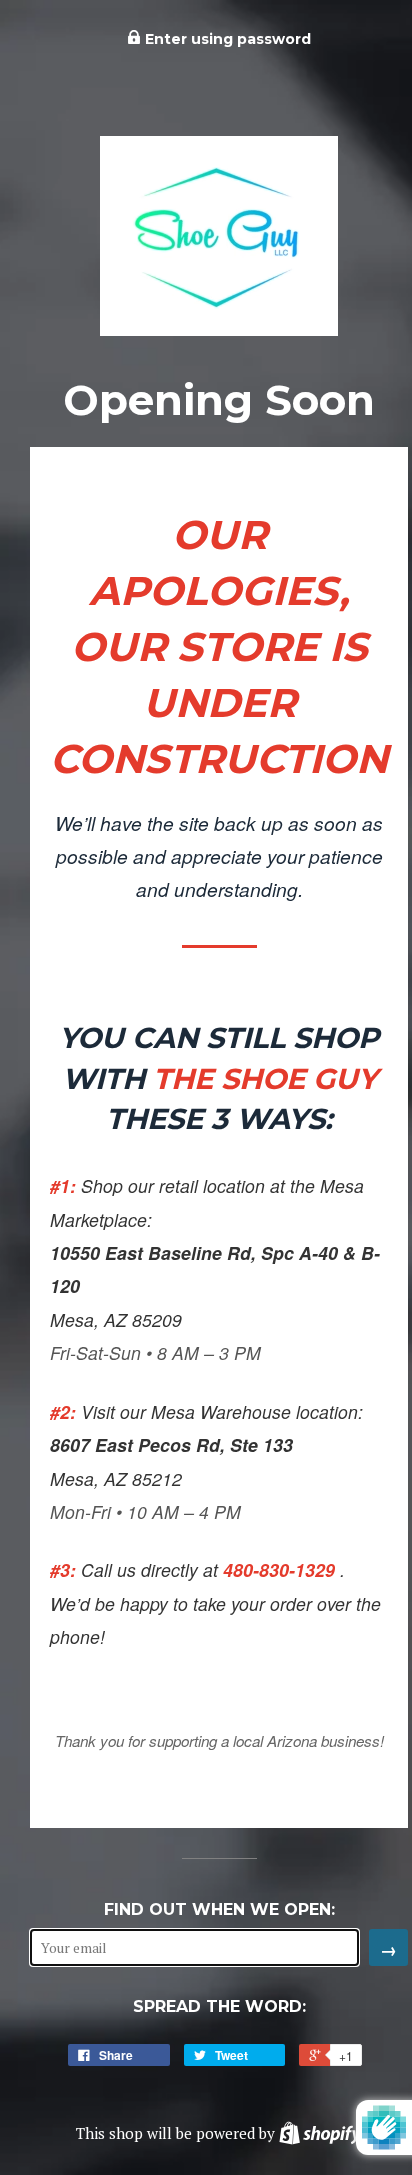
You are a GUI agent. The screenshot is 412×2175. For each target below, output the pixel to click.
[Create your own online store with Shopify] (320, 2133)
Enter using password (226, 39)
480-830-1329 (281, 1569)
